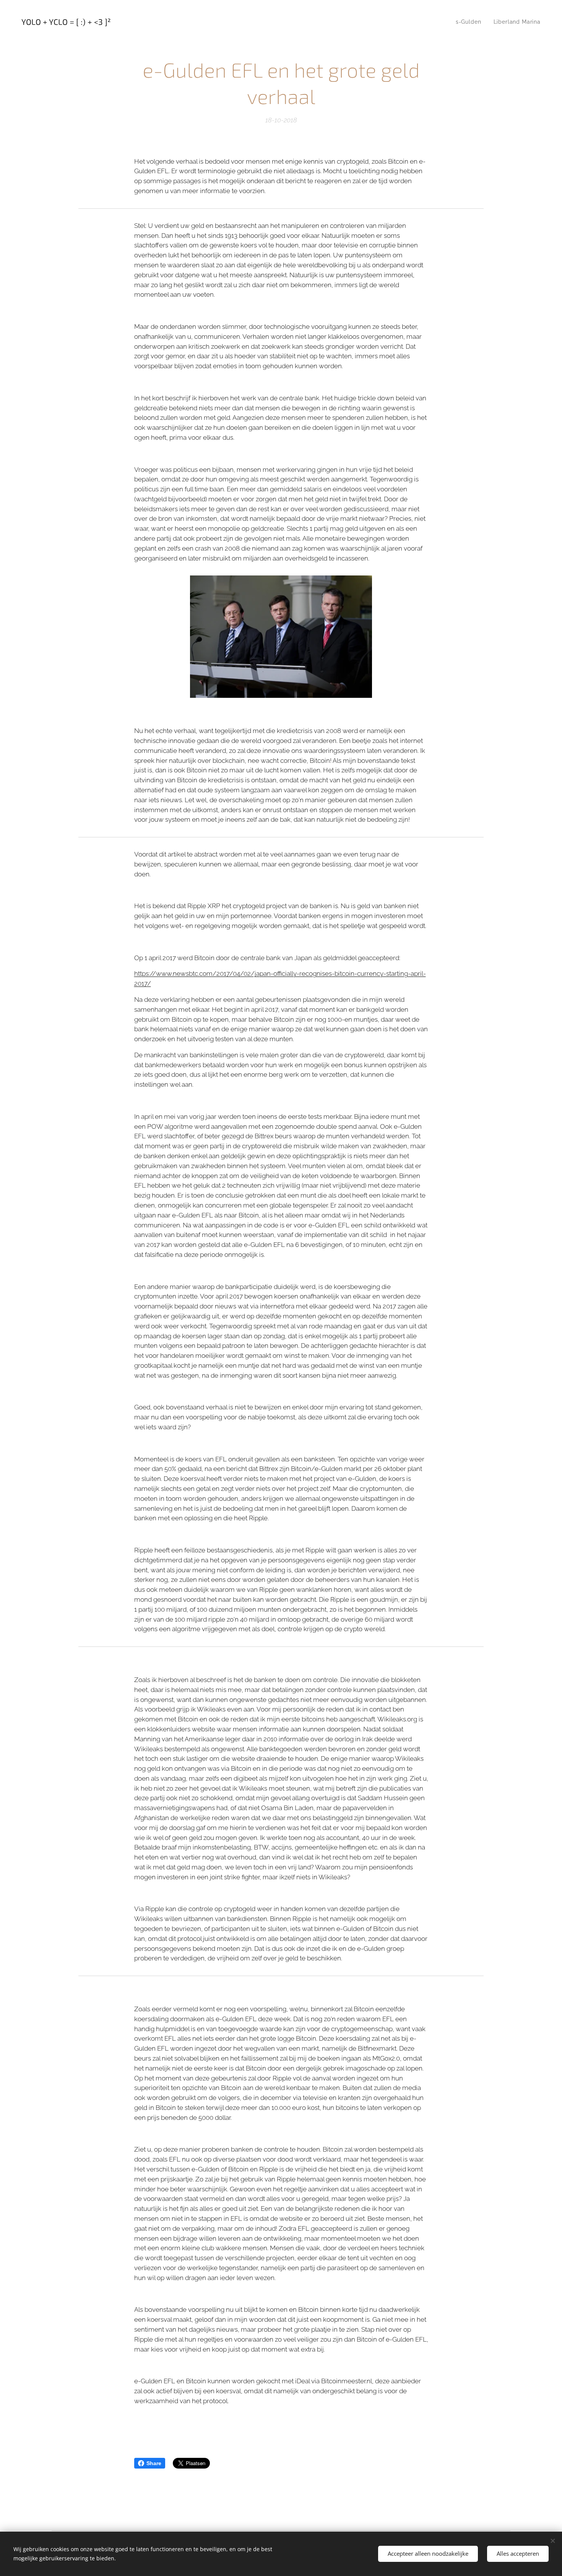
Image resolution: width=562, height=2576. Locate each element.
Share (154, 2463)
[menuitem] (471, 22)
